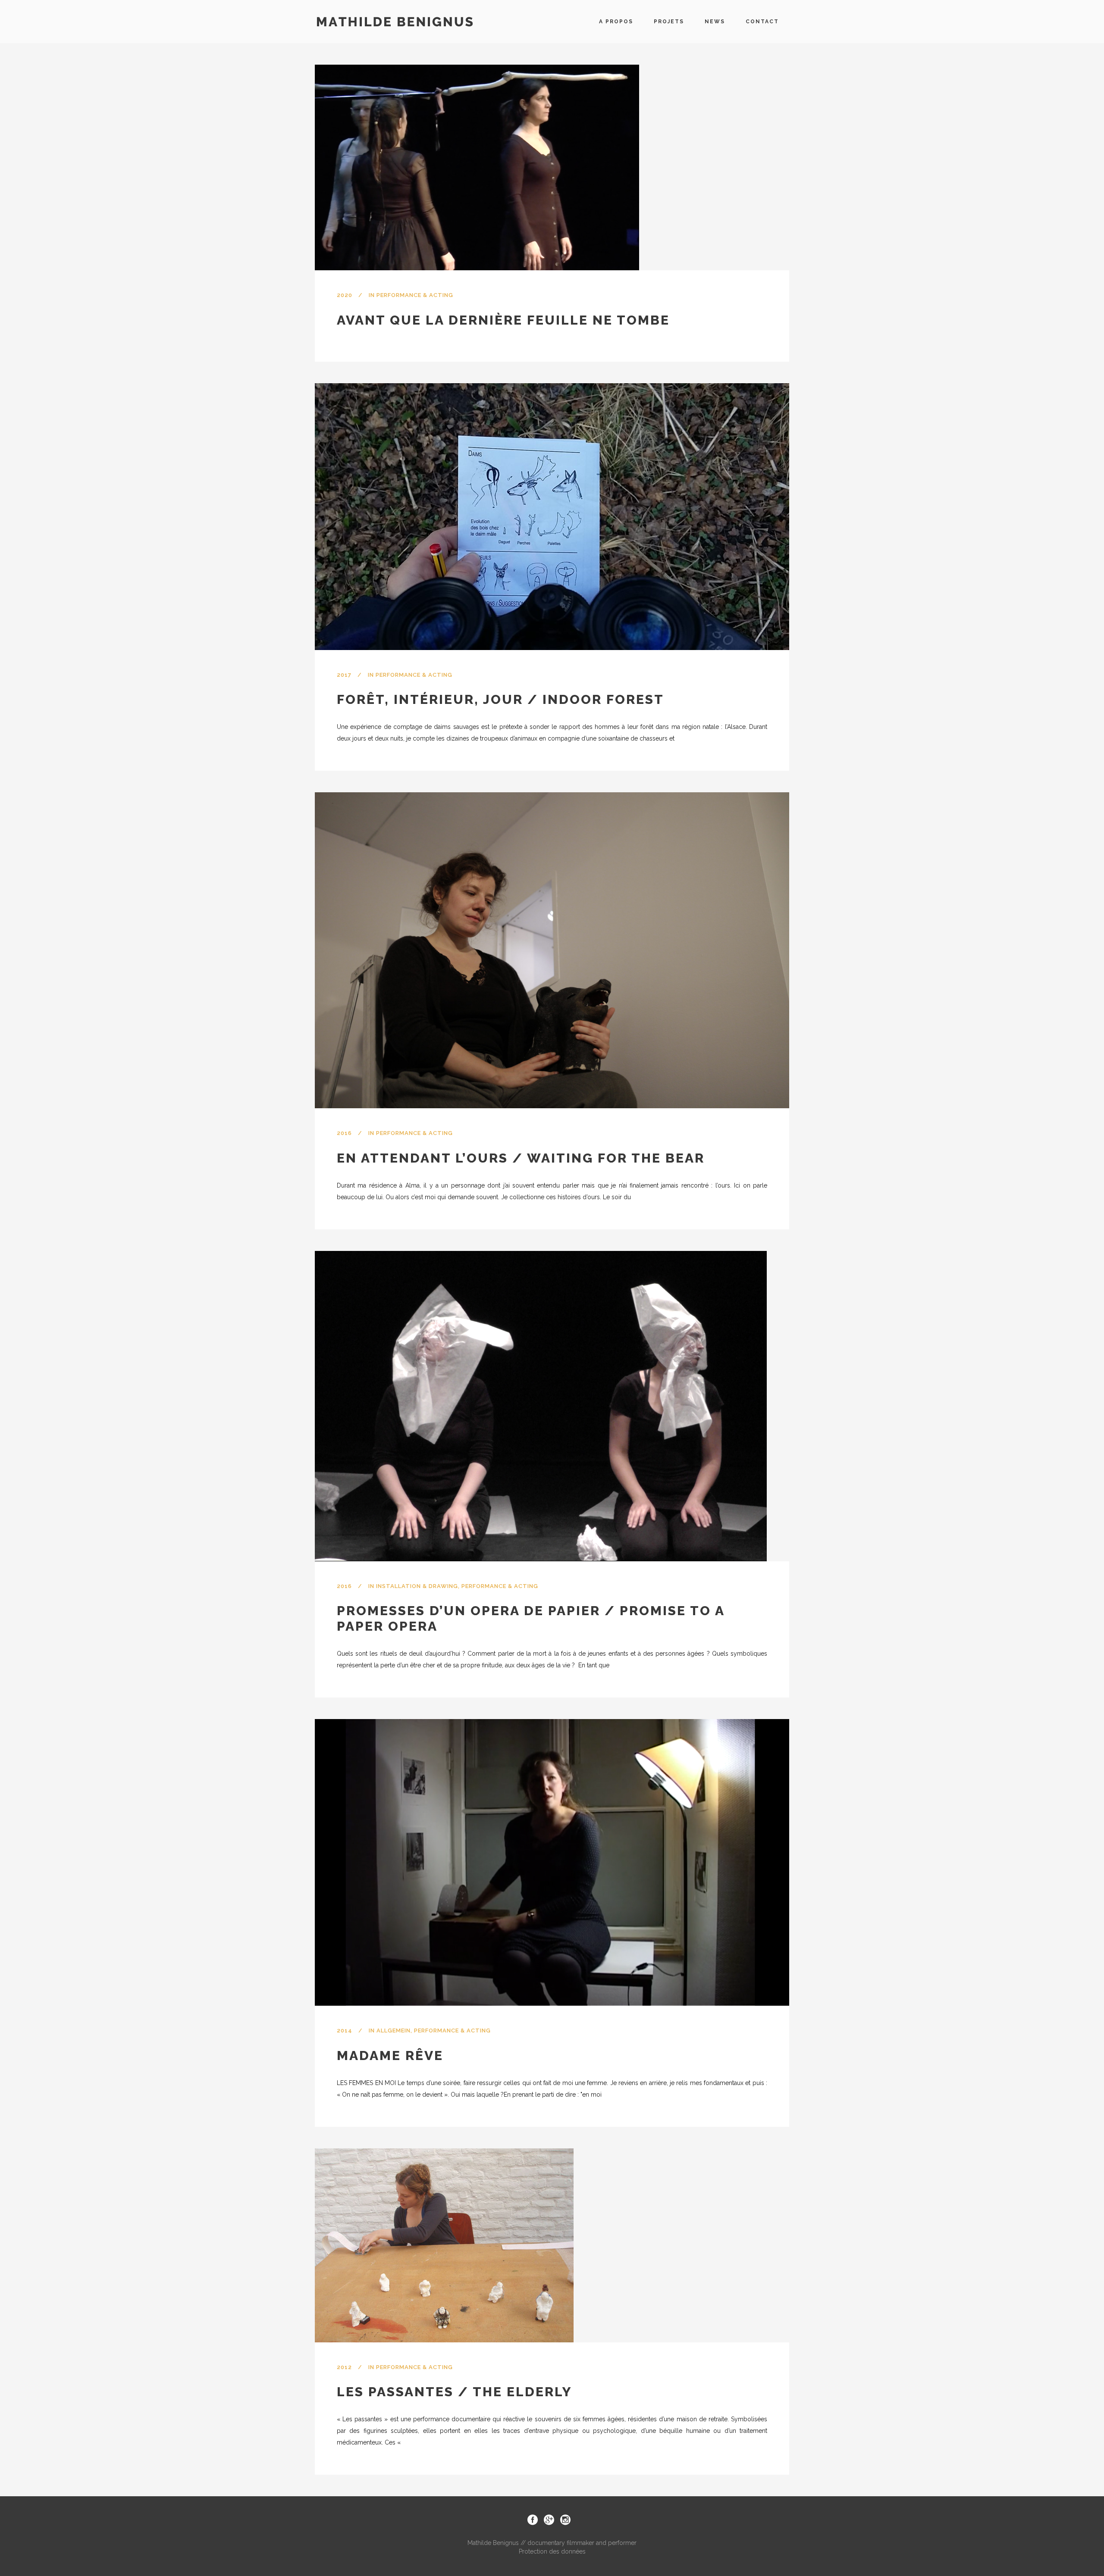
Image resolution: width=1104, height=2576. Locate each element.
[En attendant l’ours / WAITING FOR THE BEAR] (552, 950)
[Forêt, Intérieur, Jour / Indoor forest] (552, 517)
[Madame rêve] (552, 1862)
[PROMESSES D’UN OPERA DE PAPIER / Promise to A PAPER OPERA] (541, 1406)
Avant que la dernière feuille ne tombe (503, 320)
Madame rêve (390, 2055)
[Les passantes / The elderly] (444, 2245)
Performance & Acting (415, 295)
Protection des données (552, 2551)
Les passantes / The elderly (454, 2392)
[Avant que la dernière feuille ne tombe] (477, 167)
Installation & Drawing (417, 1586)
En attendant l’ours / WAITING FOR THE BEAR (521, 1158)
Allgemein (394, 2030)
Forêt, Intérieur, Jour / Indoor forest (500, 699)
